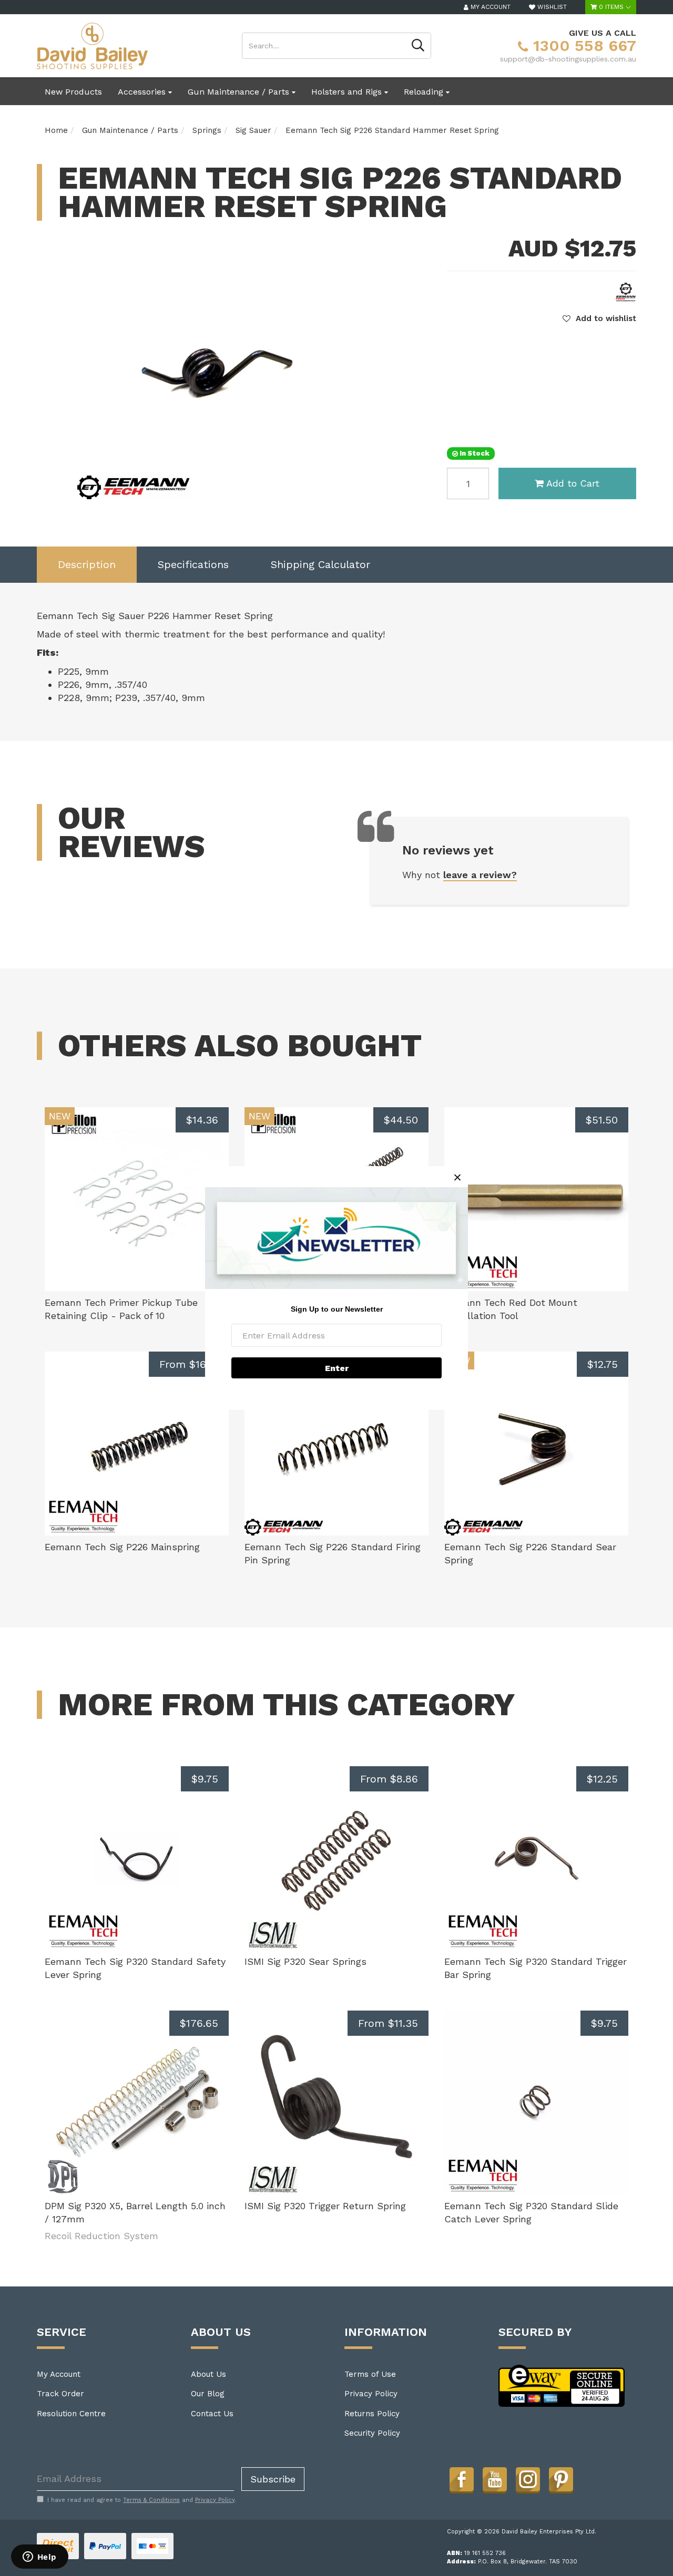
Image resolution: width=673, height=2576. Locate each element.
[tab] (87, 565)
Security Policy (372, 2433)
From (189, 1364)
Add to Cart (573, 483)
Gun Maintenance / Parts (240, 92)
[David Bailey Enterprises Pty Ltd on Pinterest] (561, 2479)
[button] (599, 318)
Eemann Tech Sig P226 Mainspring (122, 1547)
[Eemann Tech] (626, 292)
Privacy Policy (371, 2394)
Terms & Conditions (151, 2500)
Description (87, 564)
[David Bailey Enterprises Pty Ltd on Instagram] (528, 2479)
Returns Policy (372, 2414)
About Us (208, 2374)
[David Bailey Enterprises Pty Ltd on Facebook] (462, 2479)
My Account (59, 2374)
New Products (73, 92)
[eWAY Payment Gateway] (562, 2385)
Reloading (425, 92)
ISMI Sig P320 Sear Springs (305, 1961)
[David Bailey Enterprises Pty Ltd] (92, 45)
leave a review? (480, 875)
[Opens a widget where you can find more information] (39, 2558)
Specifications (193, 564)
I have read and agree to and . (142, 2500)
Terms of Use (370, 2374)
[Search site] (418, 46)
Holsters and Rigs (348, 92)
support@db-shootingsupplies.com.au (568, 59)
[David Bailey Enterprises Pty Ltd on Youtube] (495, 2479)
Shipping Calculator (320, 564)
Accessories (143, 92)
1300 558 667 (582, 45)
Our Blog (208, 2394)
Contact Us (212, 2414)
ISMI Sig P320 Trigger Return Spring (325, 2206)
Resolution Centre (71, 2414)
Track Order (60, 2394)
